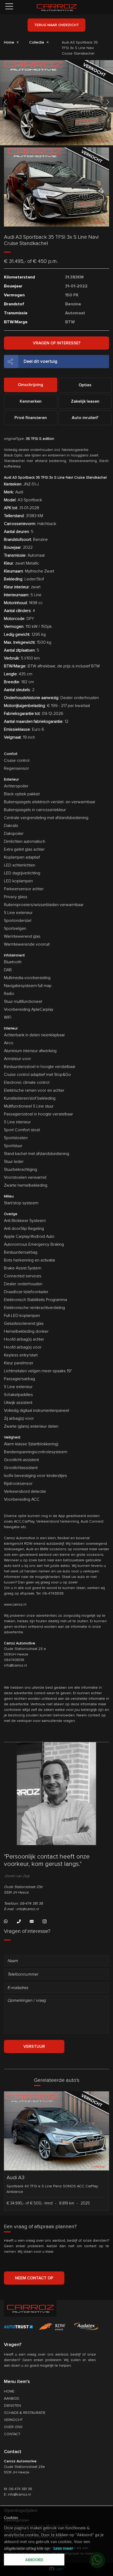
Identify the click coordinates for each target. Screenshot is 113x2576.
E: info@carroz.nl (17, 2494)
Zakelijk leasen (85, 401)
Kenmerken (31, 401)
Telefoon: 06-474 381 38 (23, 1903)
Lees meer (63, 2549)
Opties (85, 385)
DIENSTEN (12, 2406)
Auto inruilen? (85, 418)
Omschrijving (30, 385)
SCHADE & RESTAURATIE (25, 2413)
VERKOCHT (13, 2420)
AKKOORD (34, 2560)
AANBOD (12, 2398)
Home (9, 42)
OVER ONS (13, 2427)
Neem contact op (34, 2278)
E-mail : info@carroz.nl (21, 1909)
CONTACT (12, 2434)
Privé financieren (31, 418)
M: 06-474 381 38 (18, 2489)
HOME (9, 2391)
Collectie (37, 42)
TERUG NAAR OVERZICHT (56, 25)
